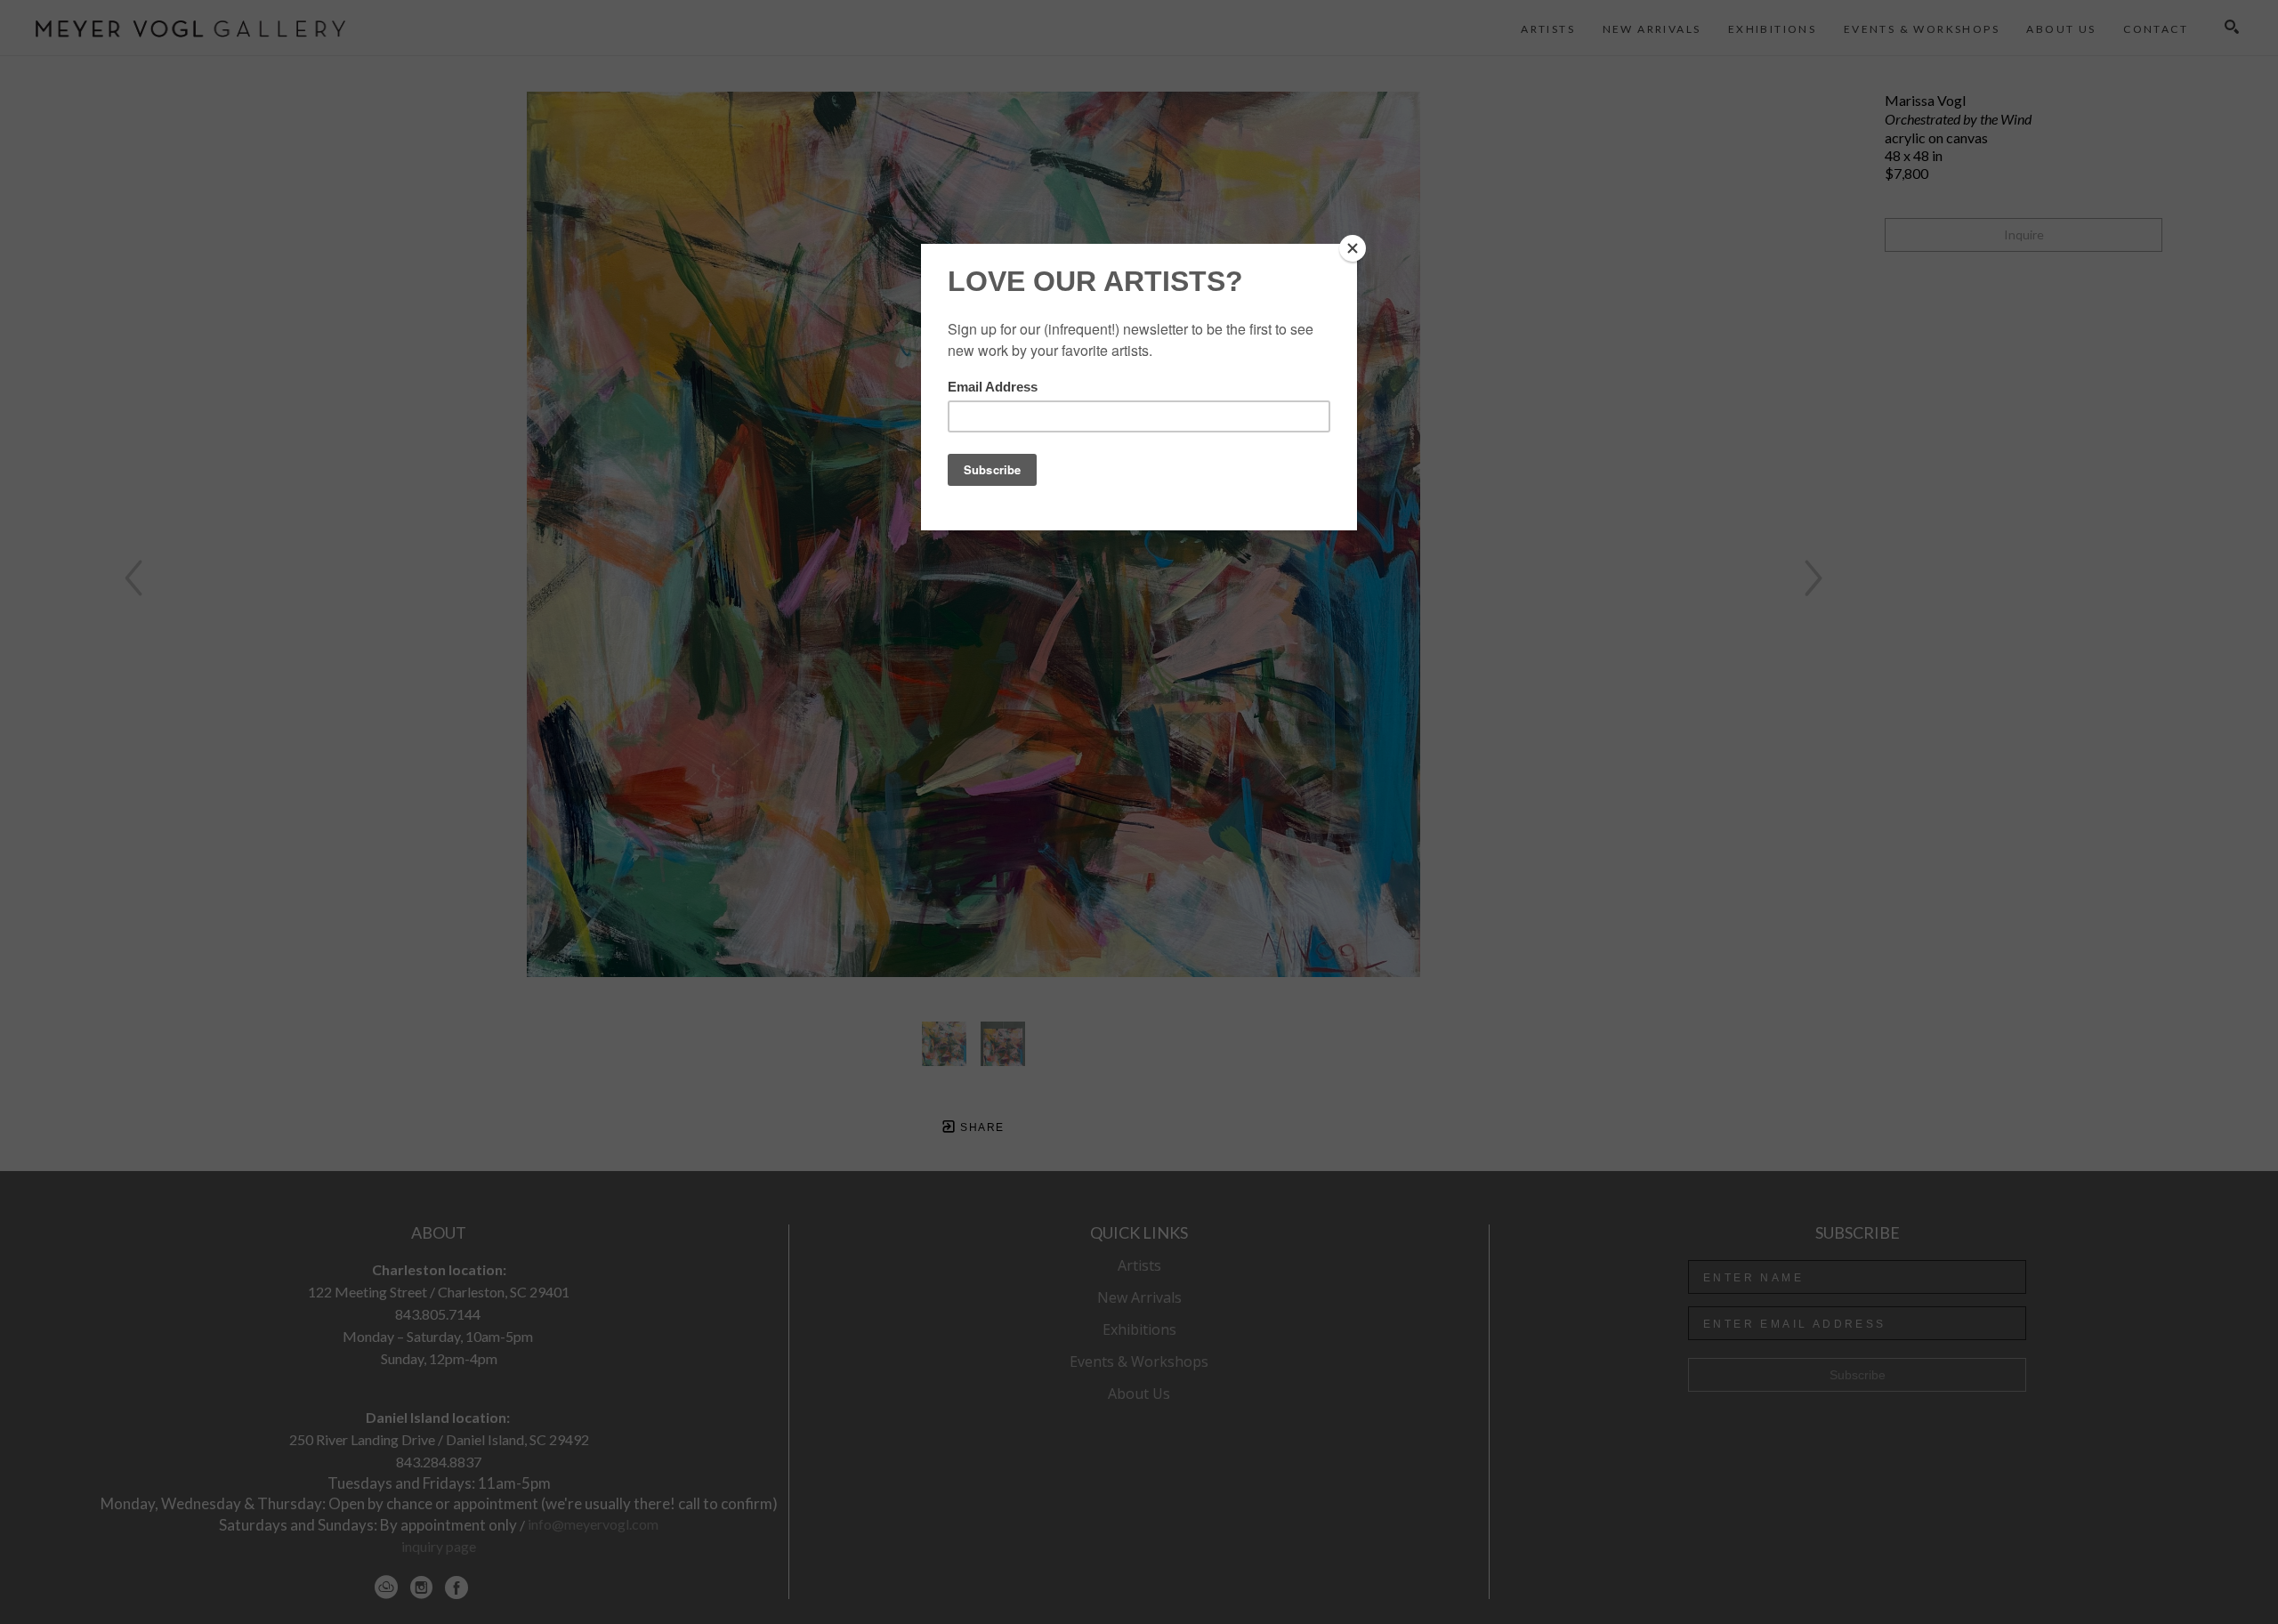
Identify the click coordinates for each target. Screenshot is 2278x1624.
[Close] (1353, 248)
